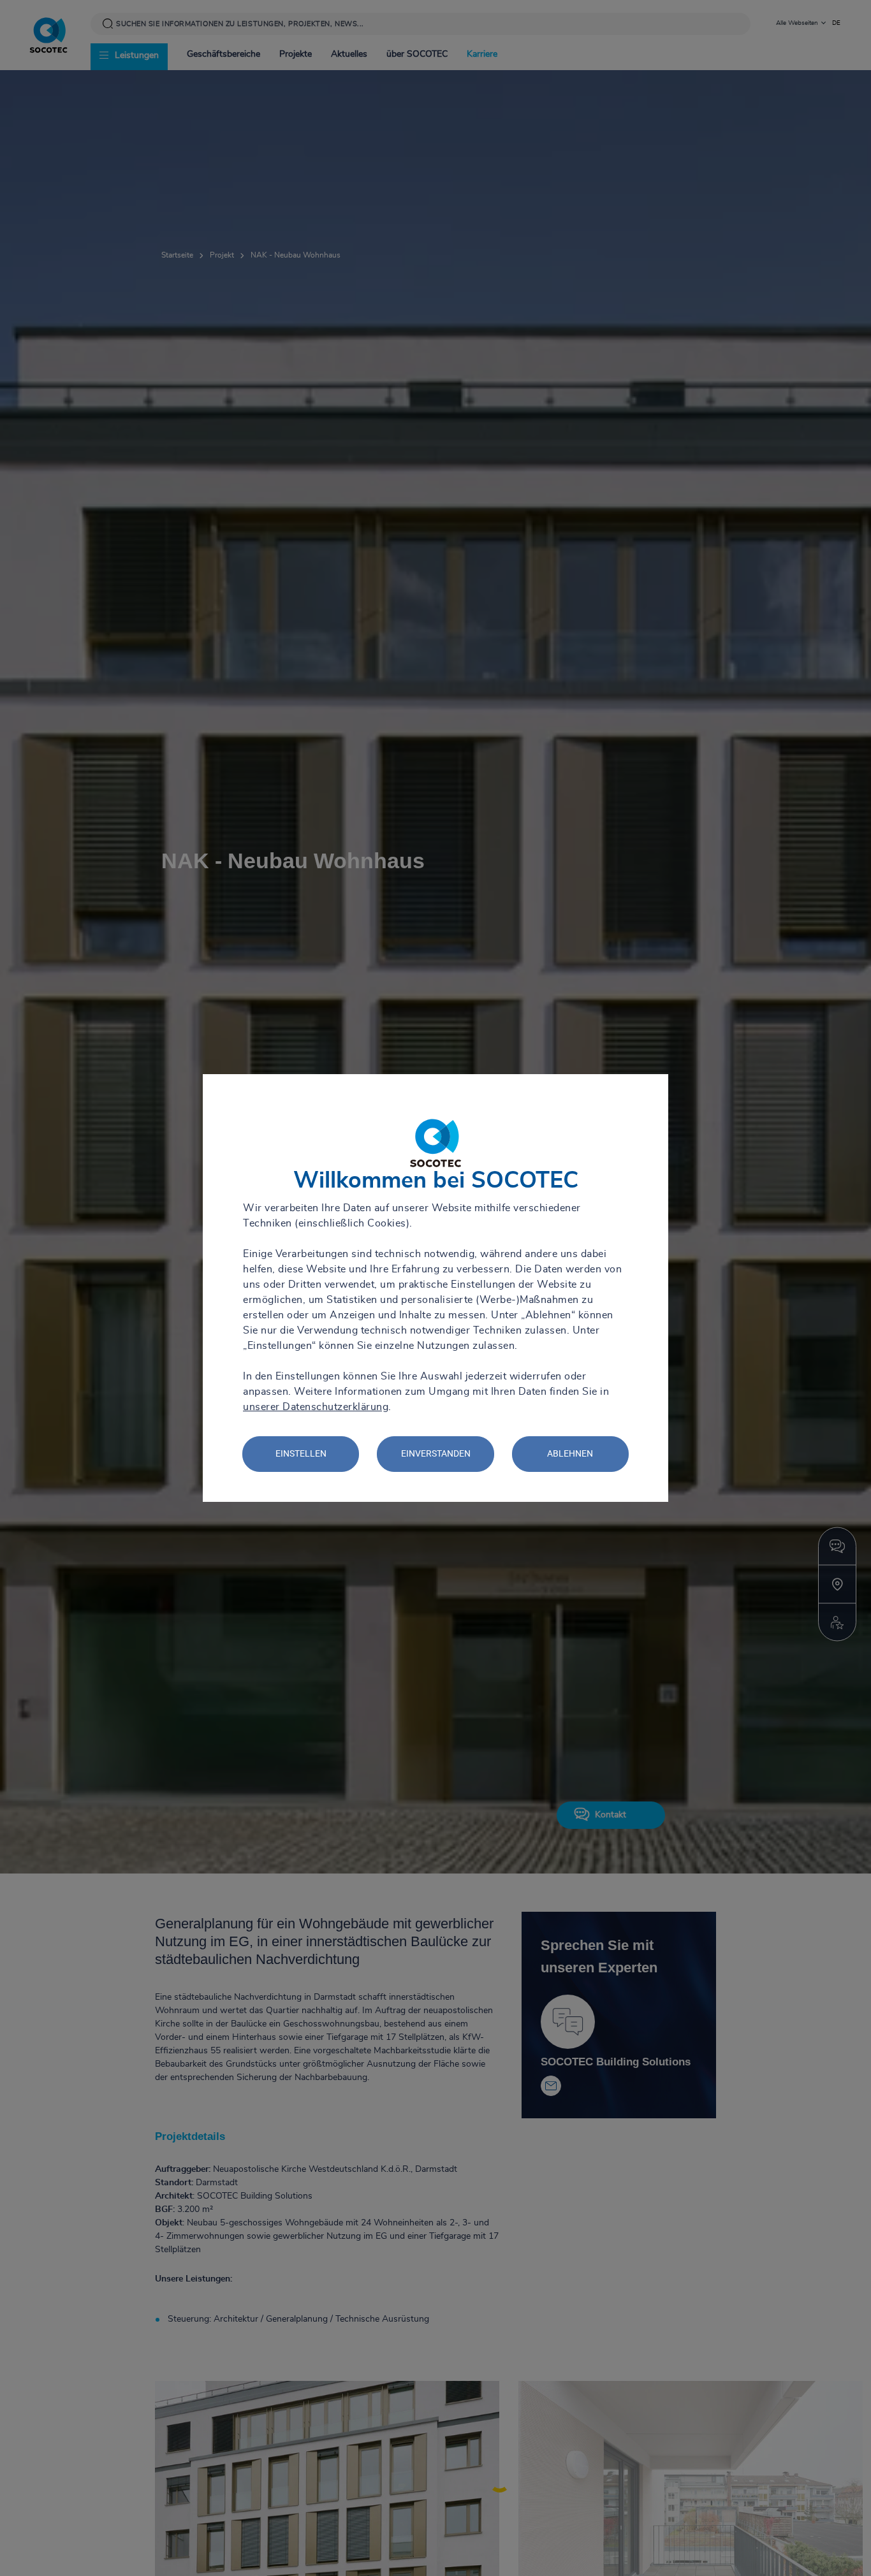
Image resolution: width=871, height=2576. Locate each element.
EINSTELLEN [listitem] (301, 1453)
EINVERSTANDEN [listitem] (436, 1453)
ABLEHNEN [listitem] (570, 1453)
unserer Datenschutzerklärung (316, 1407)
